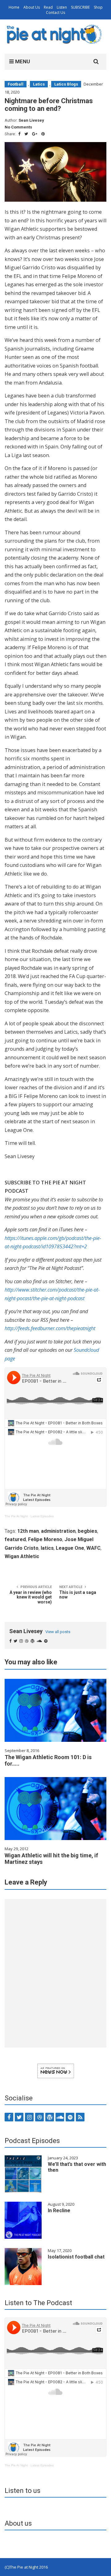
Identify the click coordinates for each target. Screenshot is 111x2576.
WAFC (93, 1548)
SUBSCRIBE (80, 7)
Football (16, 84)
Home (14, 7)
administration (58, 1531)
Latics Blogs (66, 84)
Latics (39, 84)
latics (47, 1548)
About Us (32, 7)
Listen (62, 7)
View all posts (58, 1632)
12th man (28, 1531)
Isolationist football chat (76, 2257)
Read (48, 7)
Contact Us (55, 13)
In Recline (59, 2210)
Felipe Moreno (45, 1539)
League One (70, 1548)
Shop (98, 7)
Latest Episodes (42, 1516)
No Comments (18, 127)
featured (15, 1539)
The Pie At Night (16, 1516)
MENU (22, 61)
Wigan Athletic (22, 1556)
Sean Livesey (31, 120)
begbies (87, 1531)
